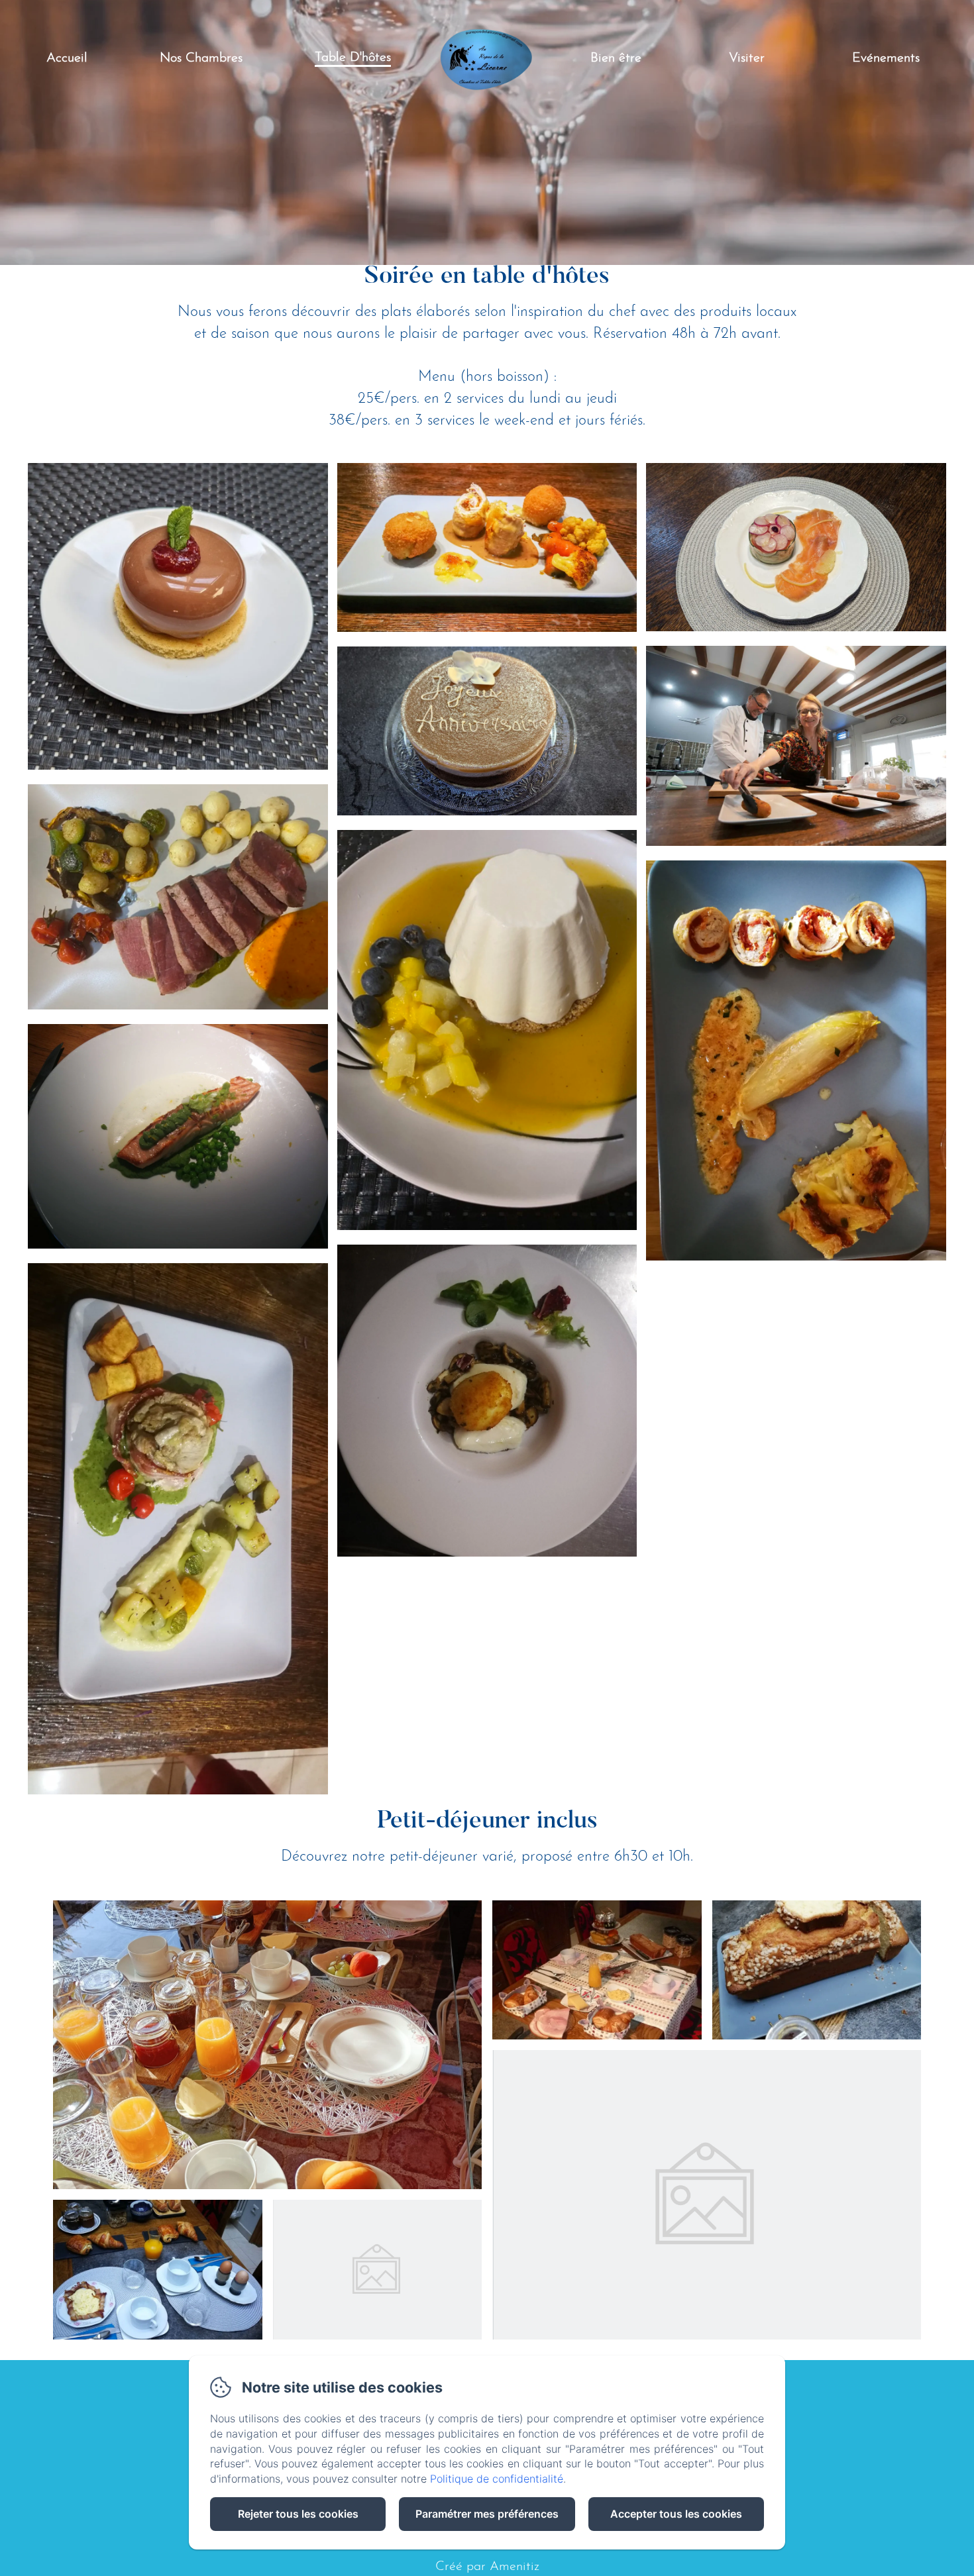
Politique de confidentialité (497, 2479)
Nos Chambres (201, 58)
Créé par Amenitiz (487, 2567)
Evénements (886, 58)
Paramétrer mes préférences (487, 2514)
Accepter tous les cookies (676, 2514)
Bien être (616, 58)
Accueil (67, 58)
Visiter (747, 58)
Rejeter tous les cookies (298, 2514)
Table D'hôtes (353, 58)
